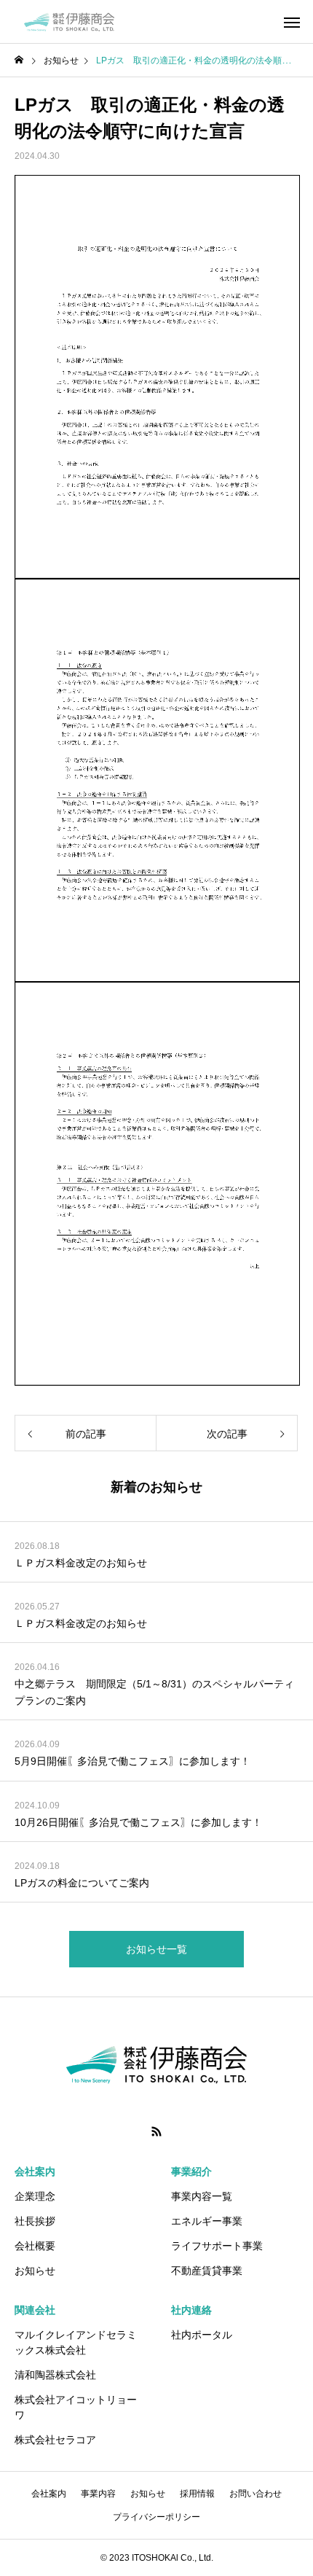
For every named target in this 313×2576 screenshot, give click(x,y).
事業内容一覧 (202, 2196)
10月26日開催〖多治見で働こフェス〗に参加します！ (138, 1822)
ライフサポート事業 (217, 2246)
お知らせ (35, 2271)
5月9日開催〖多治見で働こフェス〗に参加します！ (132, 1761)
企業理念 (35, 2196)
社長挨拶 (35, 2221)
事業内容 (98, 2494)
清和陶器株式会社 (55, 2375)
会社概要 (35, 2246)
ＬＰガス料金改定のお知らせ (81, 1563)
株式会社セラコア (55, 2440)
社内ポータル (202, 2335)
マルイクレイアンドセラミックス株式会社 (76, 2342)
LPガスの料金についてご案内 (82, 1883)
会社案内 (49, 2494)
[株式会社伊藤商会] (69, 22)
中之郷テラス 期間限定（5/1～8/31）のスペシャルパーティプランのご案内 (154, 1692)
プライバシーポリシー (156, 2517)
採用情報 (197, 2494)
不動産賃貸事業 (207, 2271)
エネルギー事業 (207, 2221)
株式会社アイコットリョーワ (76, 2407)
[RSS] (156, 2131)
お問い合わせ (255, 2494)
